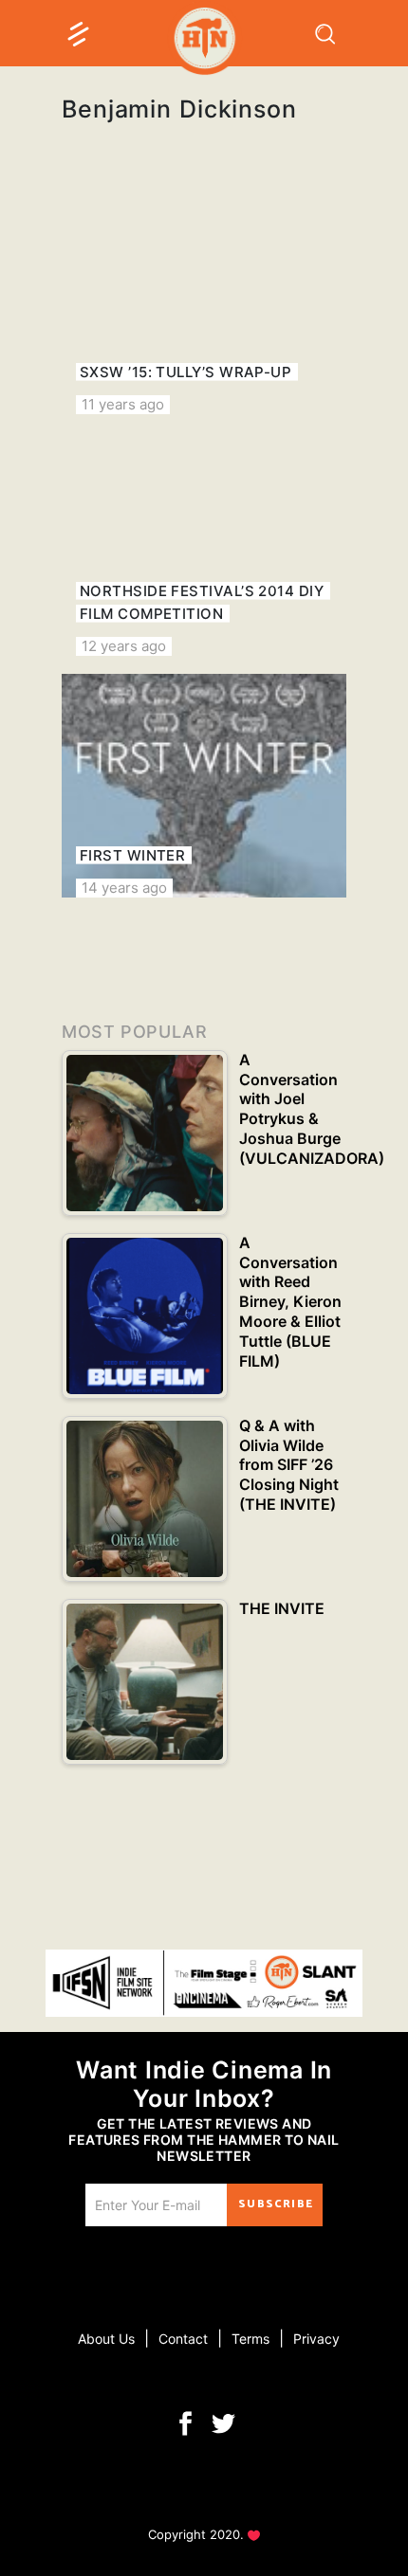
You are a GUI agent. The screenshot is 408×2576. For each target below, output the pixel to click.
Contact (183, 2339)
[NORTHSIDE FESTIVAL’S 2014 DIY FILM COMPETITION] (204, 544)
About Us (106, 2339)
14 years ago (124, 888)
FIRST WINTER (132, 855)
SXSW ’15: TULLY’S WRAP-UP (185, 372)
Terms (250, 2339)
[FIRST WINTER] (204, 786)
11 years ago (123, 404)
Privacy (316, 2339)
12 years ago (124, 646)
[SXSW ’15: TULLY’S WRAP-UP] (204, 302)
